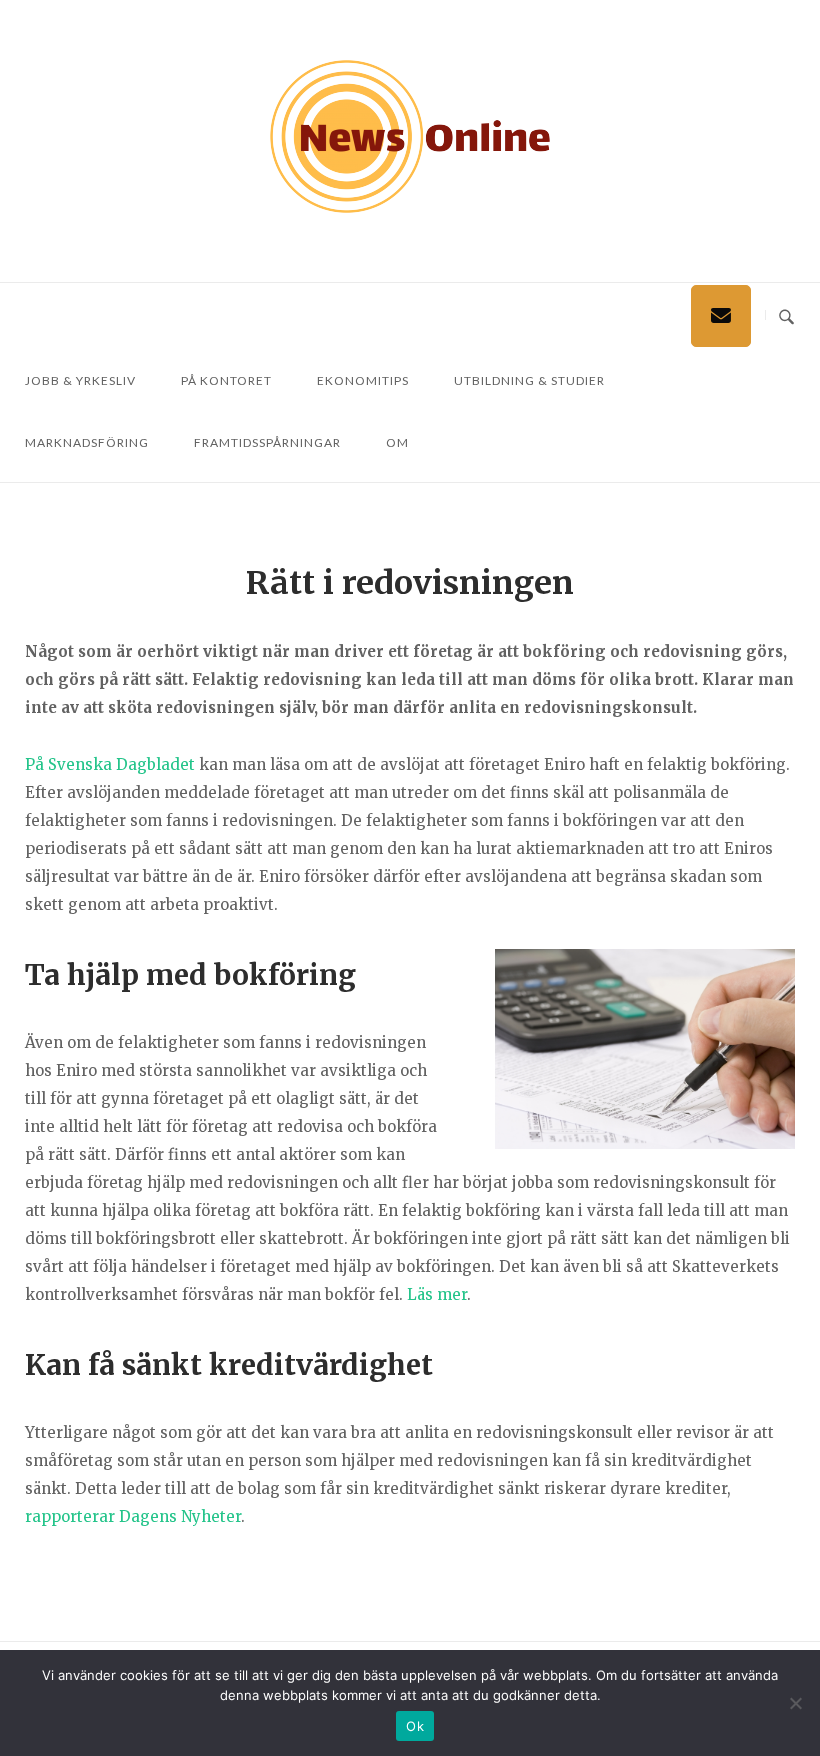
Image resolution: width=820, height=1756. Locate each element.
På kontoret (226, 380)
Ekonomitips (363, 380)
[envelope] (721, 316)
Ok (415, 1726)
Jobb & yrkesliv (80, 380)
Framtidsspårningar (267, 442)
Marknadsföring (87, 442)
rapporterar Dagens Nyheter (133, 1516)
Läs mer (437, 1294)
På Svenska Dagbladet (110, 764)
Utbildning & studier (529, 380)
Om (397, 442)
